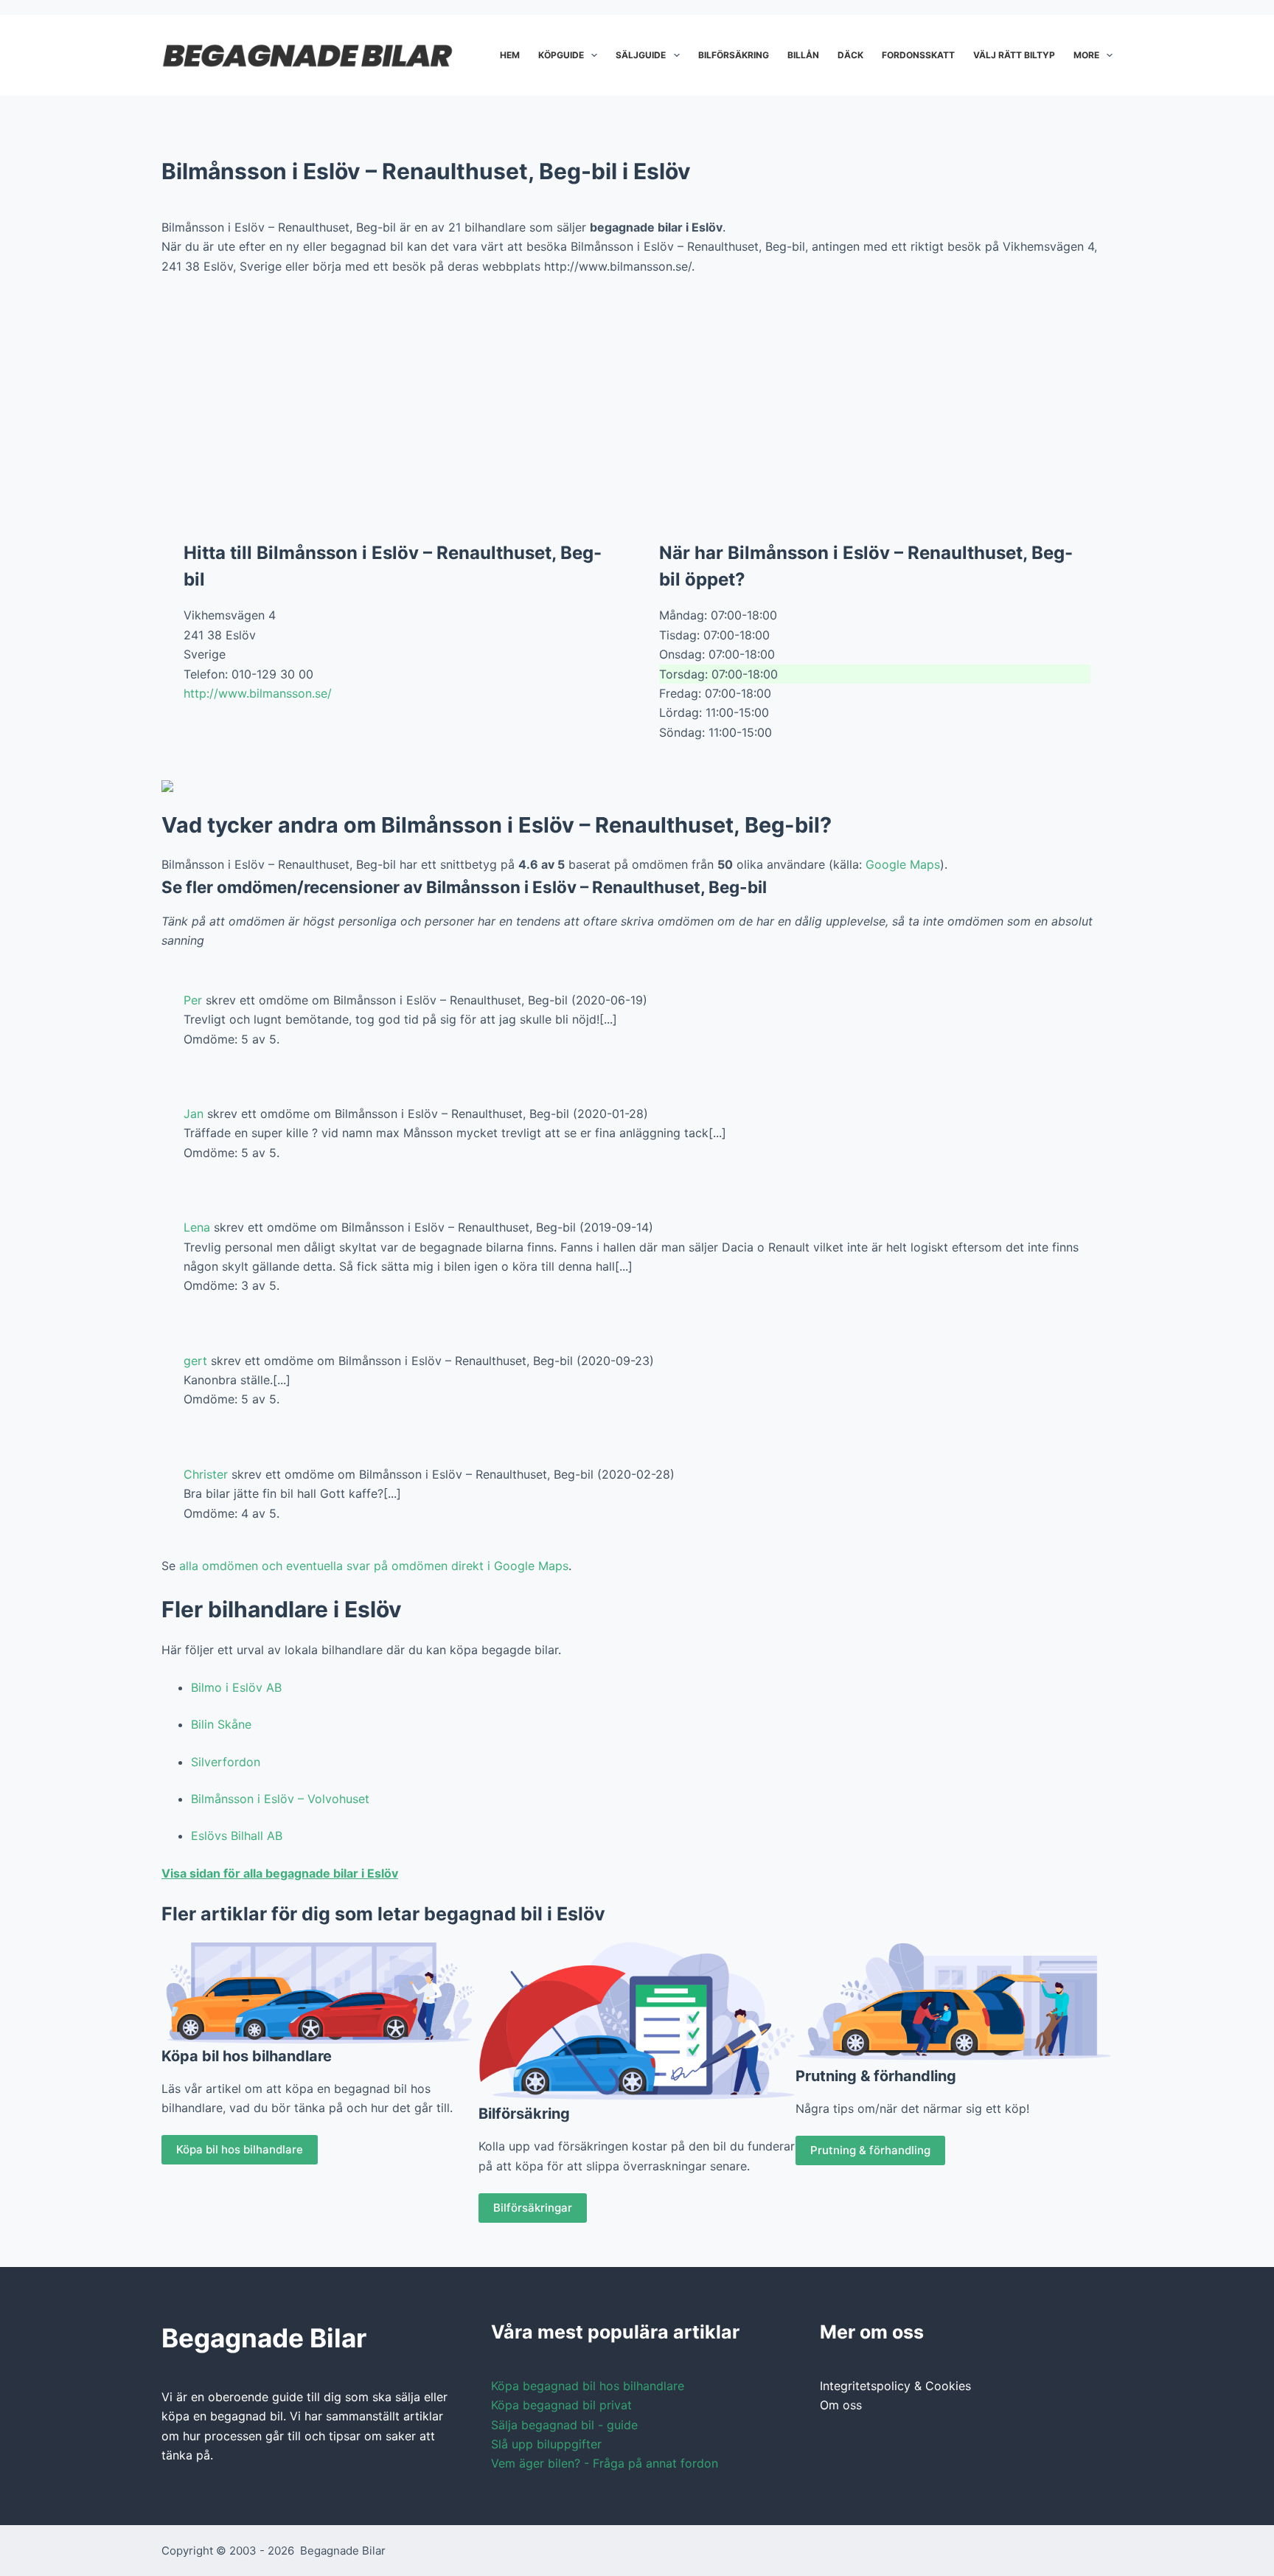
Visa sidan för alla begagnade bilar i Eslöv (280, 1873)
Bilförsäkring (734, 55)
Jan (194, 1114)
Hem (510, 55)
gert (195, 1361)
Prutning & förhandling (870, 2150)
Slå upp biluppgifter (546, 2444)
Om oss (841, 2405)
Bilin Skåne (221, 1724)
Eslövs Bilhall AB (237, 1836)
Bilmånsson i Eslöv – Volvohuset (280, 1799)
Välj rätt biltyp (1014, 55)
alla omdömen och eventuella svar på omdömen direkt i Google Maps (374, 1566)
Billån (803, 55)
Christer (206, 1474)
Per (193, 1000)
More (1086, 55)
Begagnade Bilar (343, 2551)
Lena (197, 1227)
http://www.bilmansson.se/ (258, 693)
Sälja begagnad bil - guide (564, 2425)
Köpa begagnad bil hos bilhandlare (588, 2386)
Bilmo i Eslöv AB (236, 1687)
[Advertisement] (637, 397)
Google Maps (903, 864)
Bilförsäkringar (533, 2208)
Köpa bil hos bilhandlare (240, 2149)
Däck (850, 55)
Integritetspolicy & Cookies (895, 2386)
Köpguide (561, 55)
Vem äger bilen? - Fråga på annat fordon (605, 2463)
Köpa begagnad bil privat (561, 2405)
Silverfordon (226, 1762)
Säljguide (641, 55)
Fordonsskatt (918, 55)
